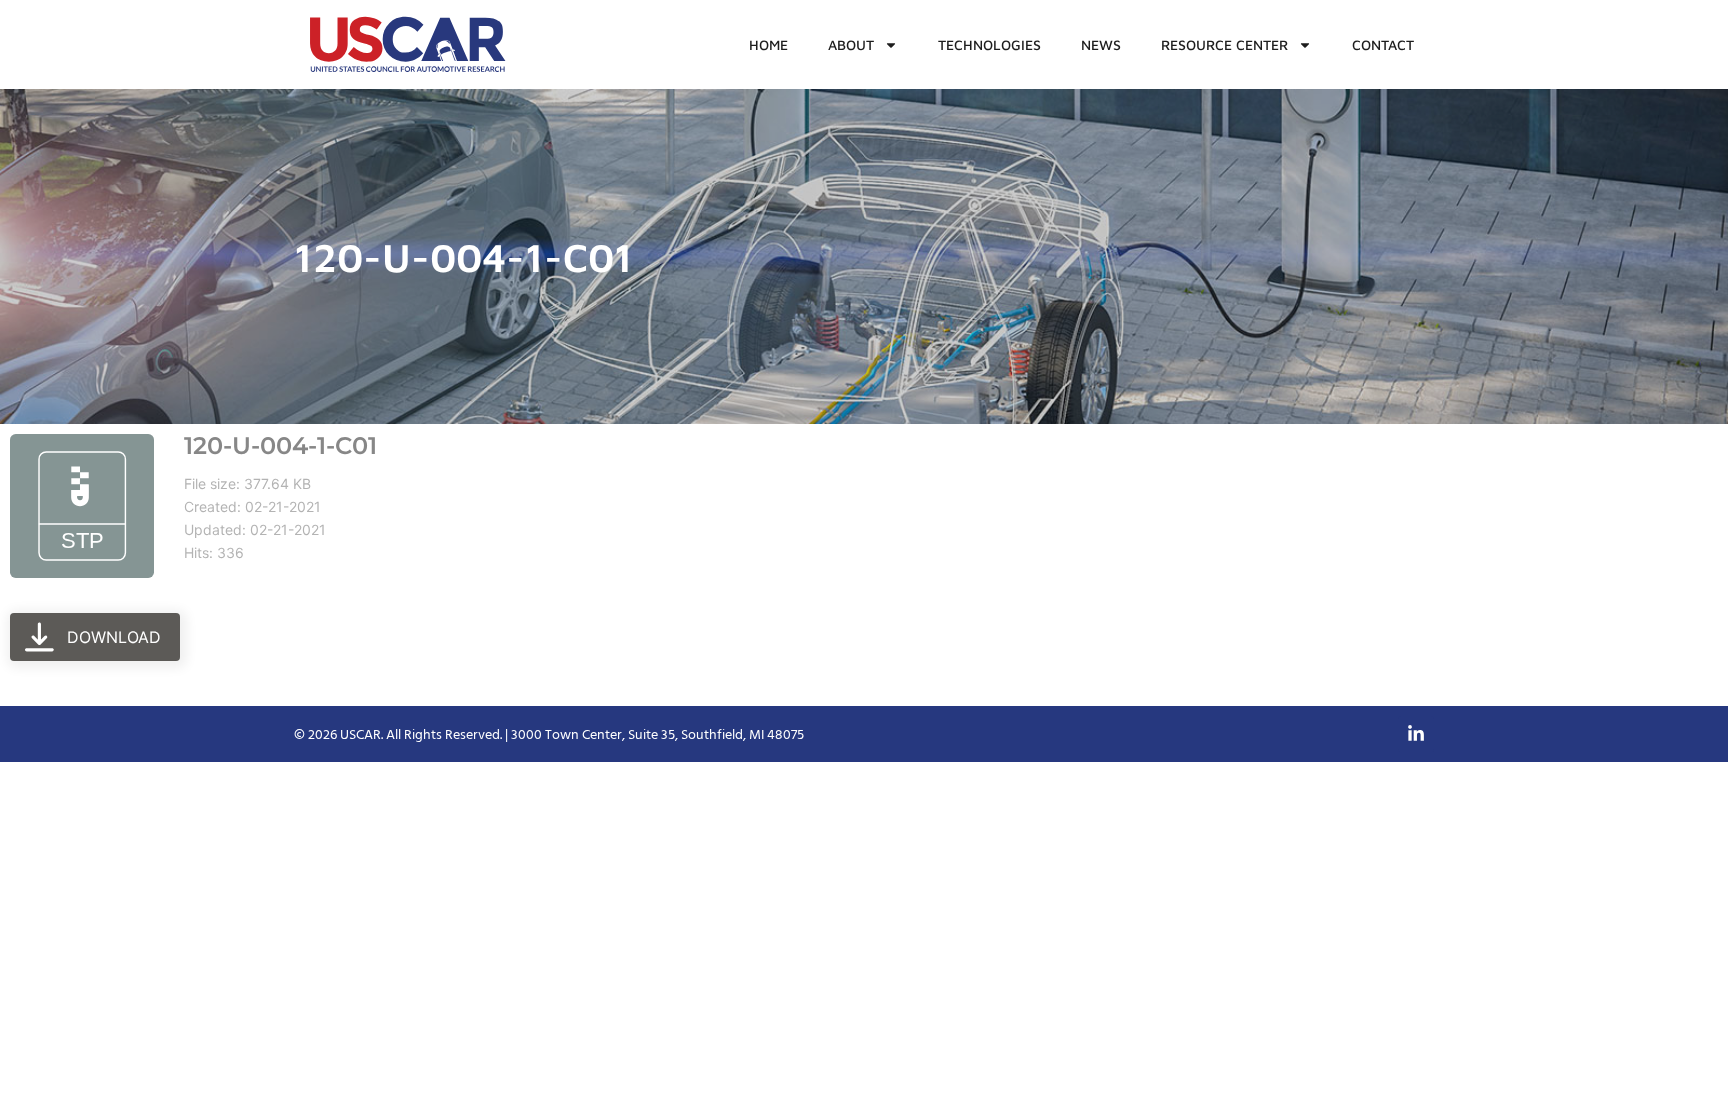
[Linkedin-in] (1416, 734)
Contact (1383, 44)
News (1101, 44)
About (851, 44)
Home (768, 44)
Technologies (989, 44)
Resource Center (1224, 44)
